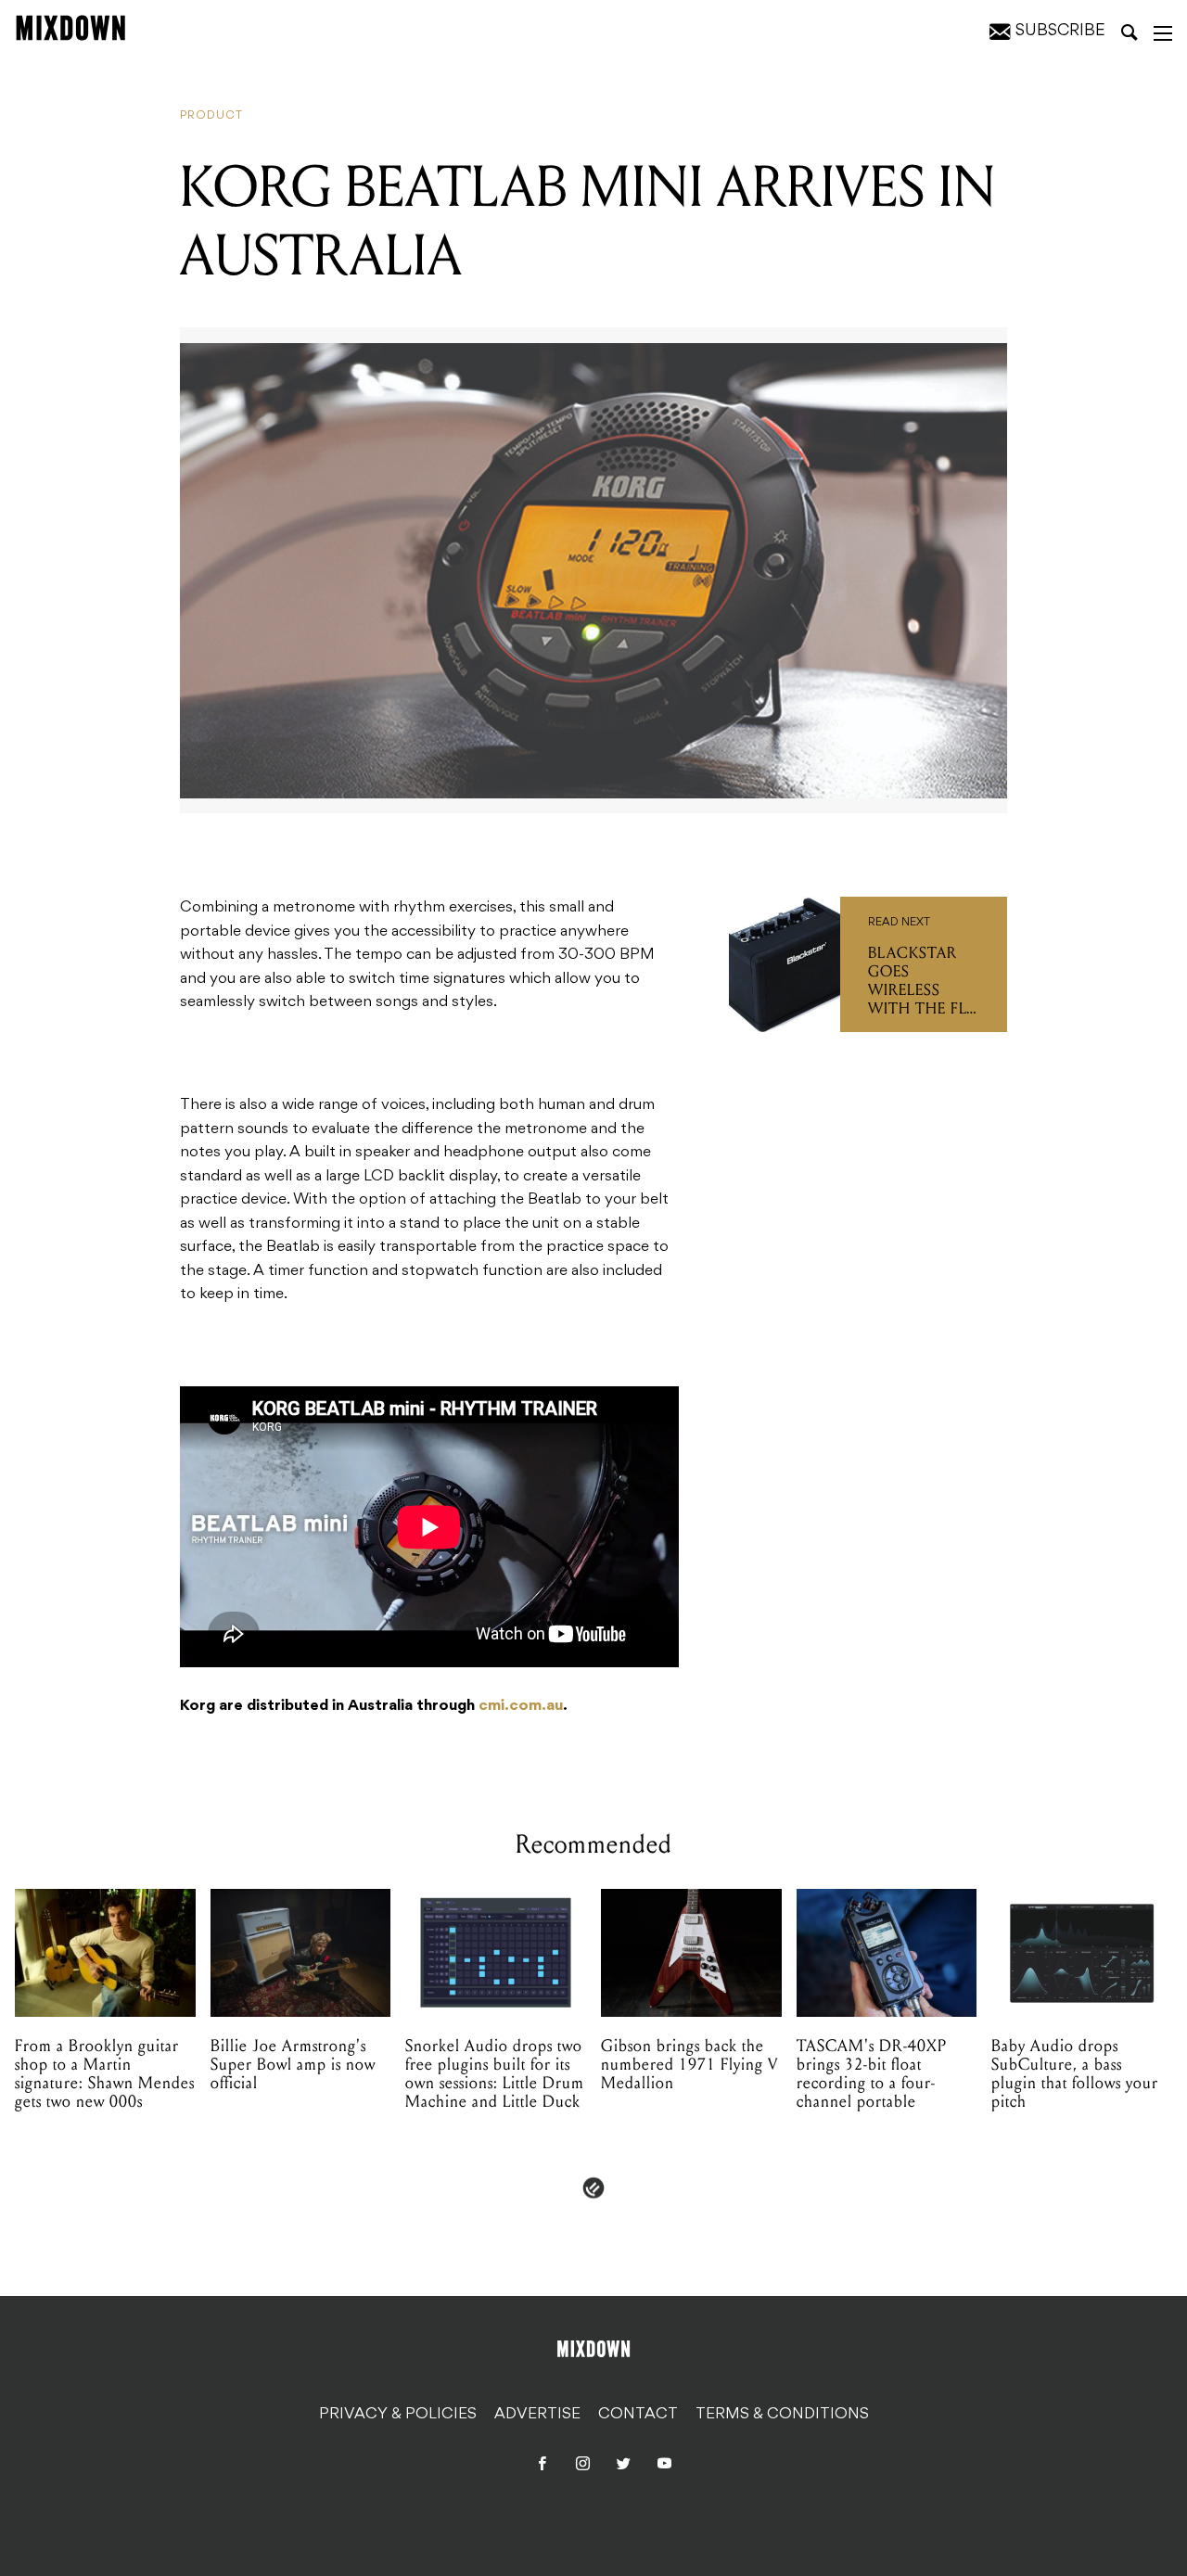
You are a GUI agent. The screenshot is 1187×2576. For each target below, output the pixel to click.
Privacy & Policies (398, 2415)
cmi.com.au (521, 1706)
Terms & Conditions (782, 2415)
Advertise (537, 2415)
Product (211, 116)
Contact (638, 2415)
